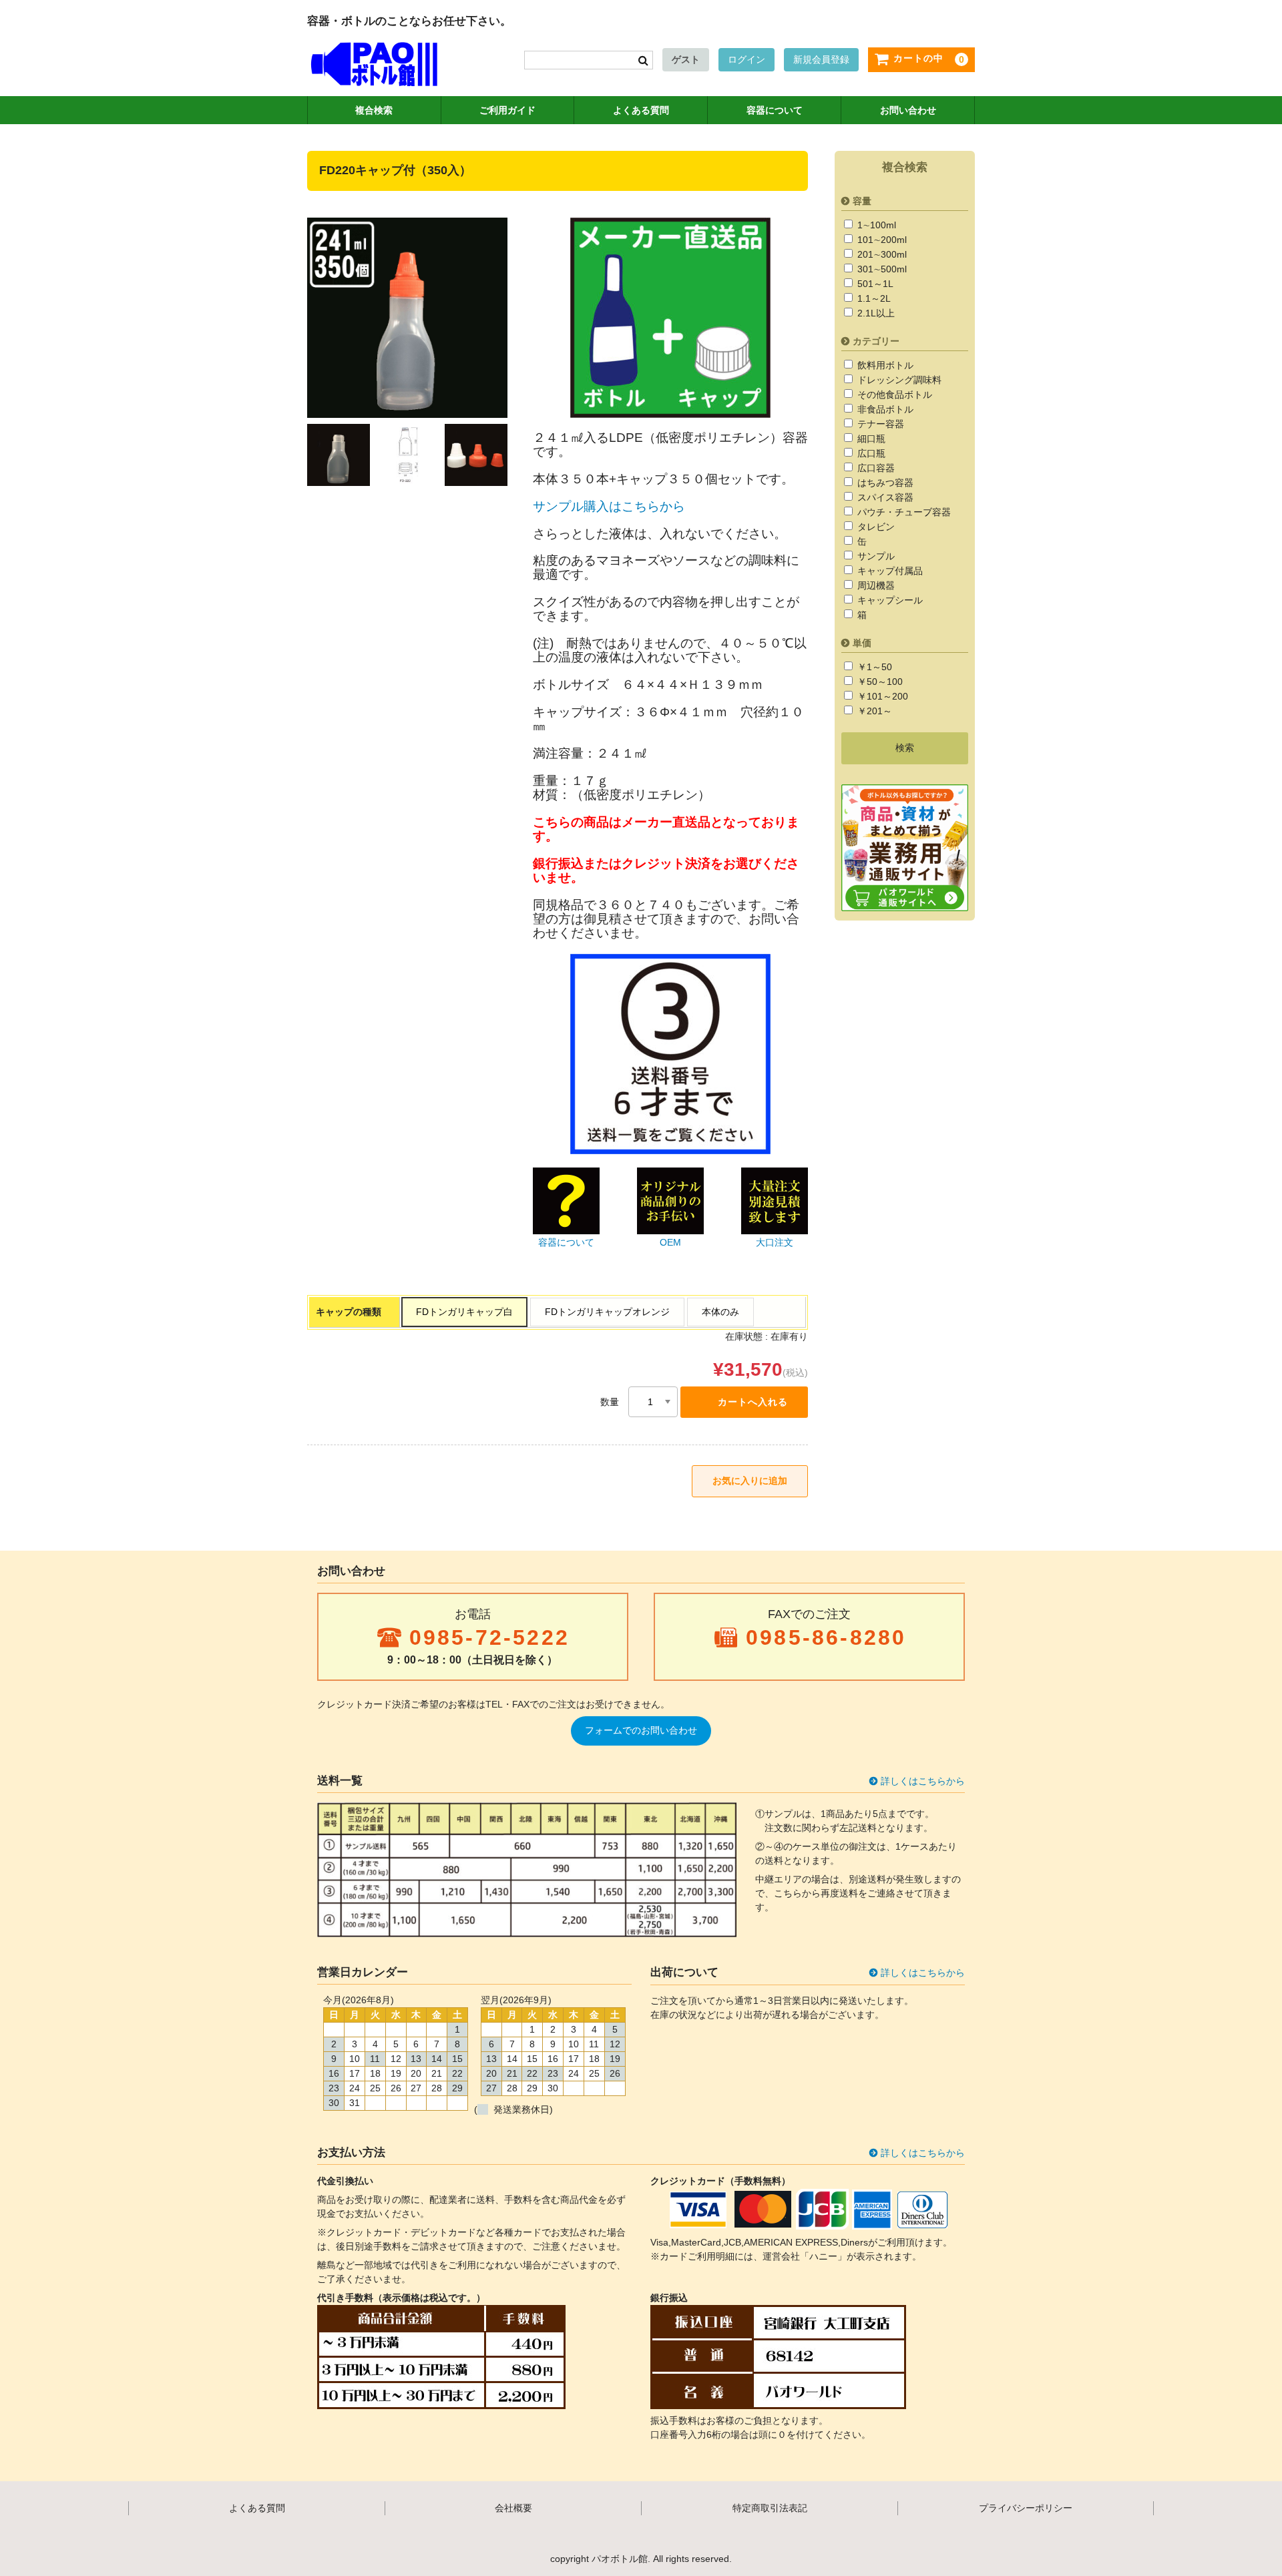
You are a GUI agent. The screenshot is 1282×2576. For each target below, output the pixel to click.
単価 (862, 643)
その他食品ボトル (893, 395)
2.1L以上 (875, 313)
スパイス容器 (884, 497)
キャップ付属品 (889, 571)
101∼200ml (881, 240)
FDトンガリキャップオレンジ (607, 1312)
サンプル (875, 556)
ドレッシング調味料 (898, 380)
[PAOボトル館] (374, 73)
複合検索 (374, 110)
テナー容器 (879, 424)
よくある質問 (641, 110)
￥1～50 (873, 667)
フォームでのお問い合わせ (641, 1730)
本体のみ (720, 1312)
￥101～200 (881, 696)
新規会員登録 (821, 59)
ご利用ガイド (507, 110)
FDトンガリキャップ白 (464, 1312)
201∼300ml (881, 254)
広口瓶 (870, 453)
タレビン (875, 527)
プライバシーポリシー (1026, 2508)
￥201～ (873, 711)
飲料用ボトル (884, 365)
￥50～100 (879, 682)
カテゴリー (876, 341)
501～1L (874, 284)
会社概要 (513, 2508)
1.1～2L (873, 298)
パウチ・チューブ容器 (903, 512)
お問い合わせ (908, 110)
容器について (775, 110)
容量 (862, 201)
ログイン (746, 59)
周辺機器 (875, 585)
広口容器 (875, 468)
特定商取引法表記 (770, 2508)
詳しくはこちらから (923, 1781)
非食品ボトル (884, 409)
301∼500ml (881, 269)
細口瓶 (870, 439)
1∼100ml (875, 225)
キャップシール (889, 600)
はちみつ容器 (884, 483)
